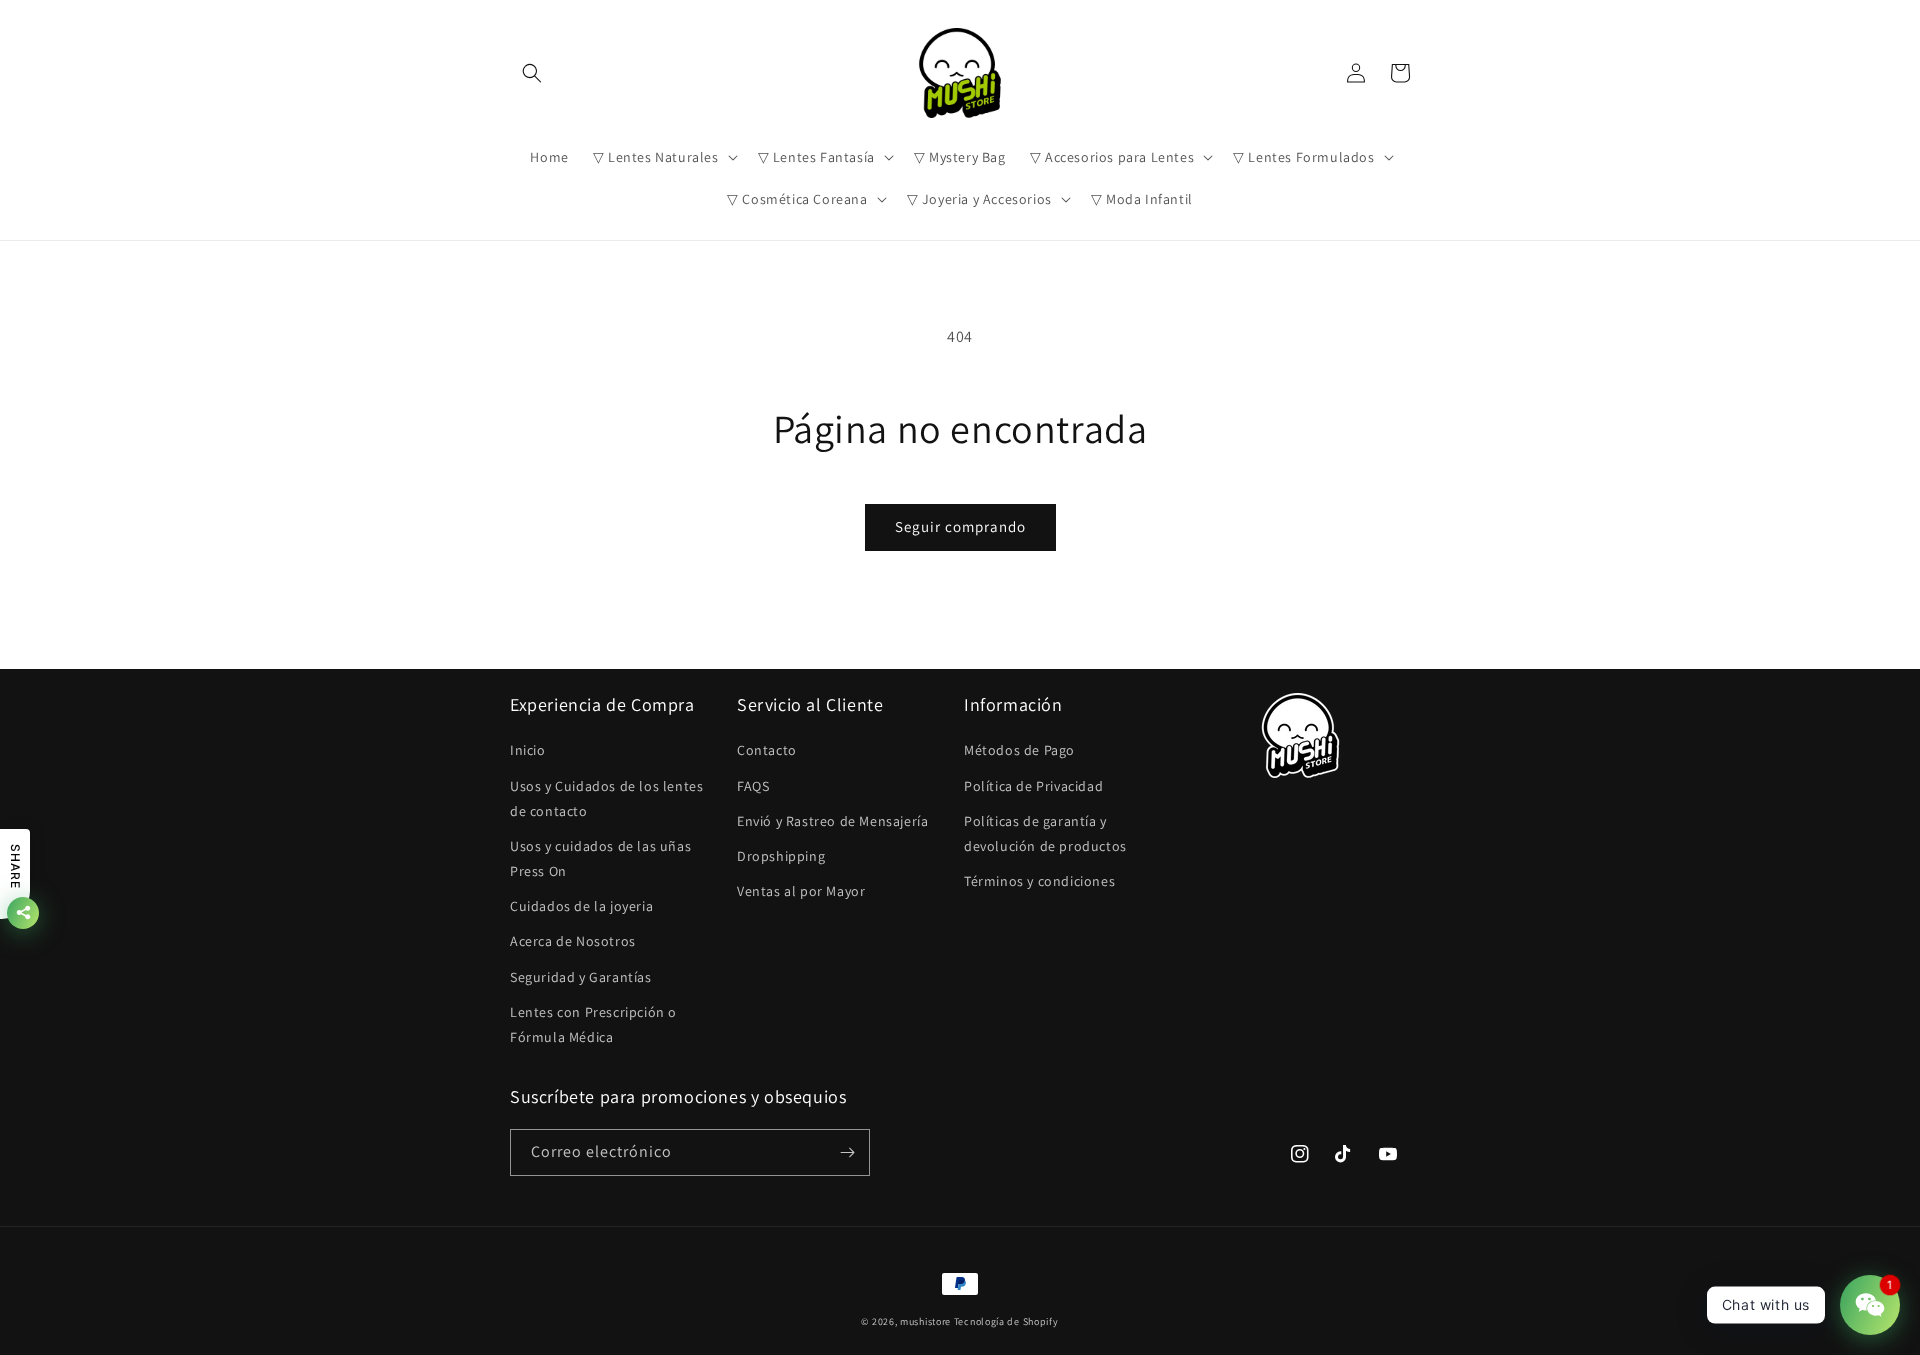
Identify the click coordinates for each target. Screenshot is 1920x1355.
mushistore (925, 1321)
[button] (532, 73)
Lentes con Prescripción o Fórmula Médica (593, 1024)
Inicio (528, 750)
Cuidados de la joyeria (581, 906)
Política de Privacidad (1033, 786)
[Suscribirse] (847, 1152)
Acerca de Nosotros (573, 941)
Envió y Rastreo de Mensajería (832, 821)
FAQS (753, 786)
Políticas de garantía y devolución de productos (1045, 833)
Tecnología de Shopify (1006, 1321)
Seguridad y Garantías (581, 977)
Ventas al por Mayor (801, 891)
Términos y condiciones (1039, 881)
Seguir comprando (960, 526)
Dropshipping (781, 856)
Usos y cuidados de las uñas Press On (600, 858)
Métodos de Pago (1019, 750)
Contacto (767, 750)
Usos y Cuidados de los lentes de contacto (606, 798)
